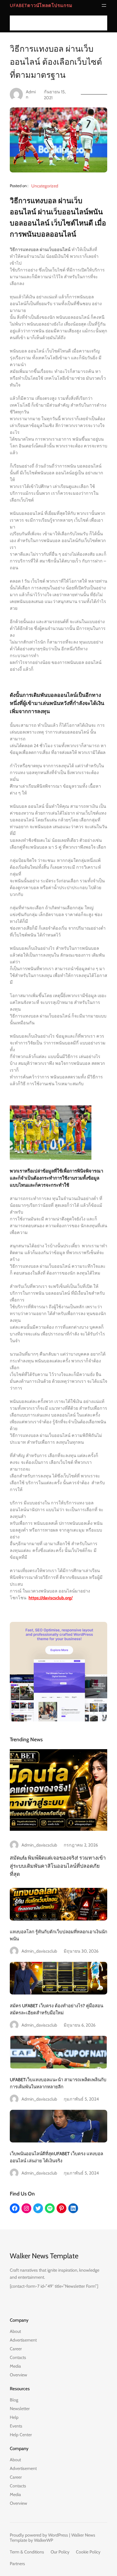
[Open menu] (104, 5)
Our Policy (60, 2552)
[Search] (101, 23)
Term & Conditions (27, 2552)
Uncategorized (45, 186)
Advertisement (23, 2340)
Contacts (18, 2357)
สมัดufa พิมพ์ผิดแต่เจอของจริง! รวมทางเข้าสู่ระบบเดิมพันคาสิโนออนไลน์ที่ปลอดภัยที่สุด (58, 1866)
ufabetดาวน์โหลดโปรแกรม (41, 5)
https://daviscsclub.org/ (51, 1598)
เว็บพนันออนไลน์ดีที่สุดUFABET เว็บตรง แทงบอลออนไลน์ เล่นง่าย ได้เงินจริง (56, 2157)
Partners (17, 2564)
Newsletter (20, 2409)
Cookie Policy (88, 2552)
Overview (19, 2375)
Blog (14, 2400)
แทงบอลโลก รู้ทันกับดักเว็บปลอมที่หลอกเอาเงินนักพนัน (59, 1935)
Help (14, 2417)
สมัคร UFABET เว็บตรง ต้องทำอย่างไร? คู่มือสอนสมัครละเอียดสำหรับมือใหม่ (56, 2009)
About (15, 2331)
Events (16, 2426)
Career (16, 2349)
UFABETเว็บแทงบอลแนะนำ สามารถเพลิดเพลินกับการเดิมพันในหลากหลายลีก (58, 2083)
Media (15, 2366)
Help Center (21, 2435)
